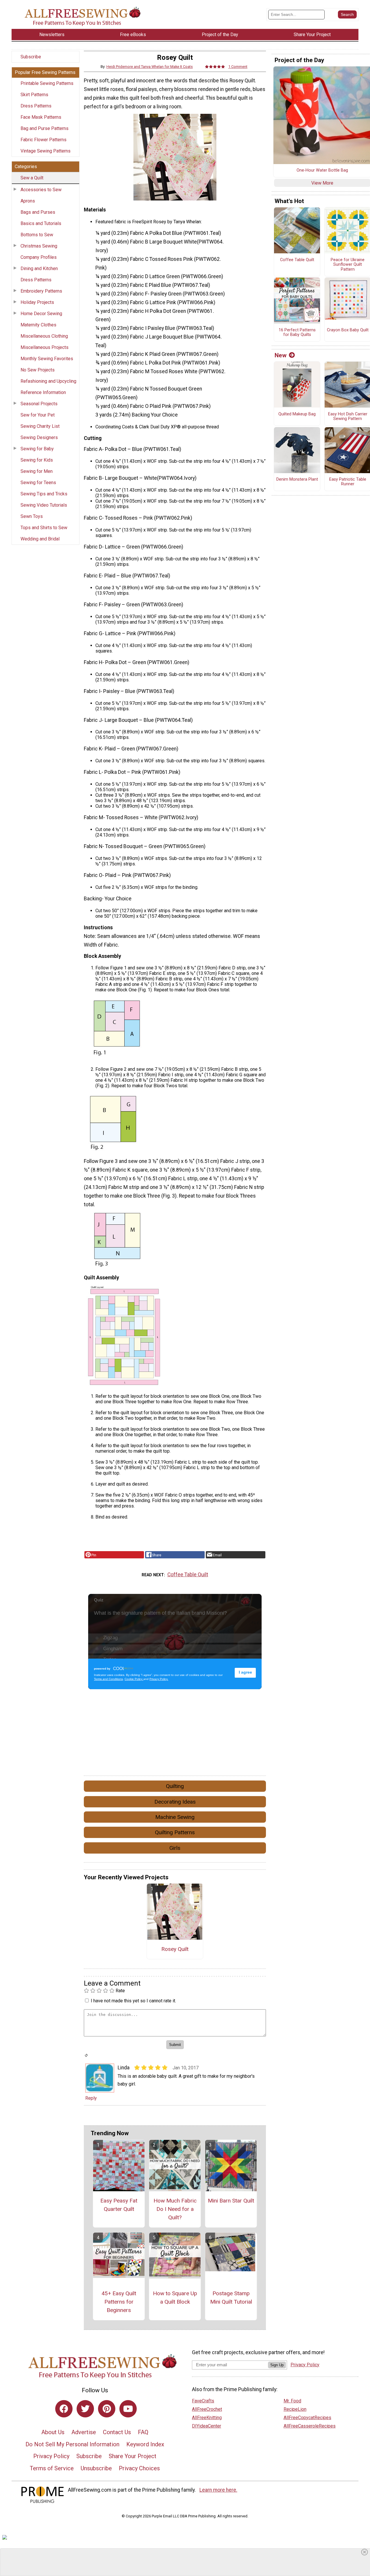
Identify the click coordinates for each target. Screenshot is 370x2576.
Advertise (84, 2432)
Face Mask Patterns (41, 117)
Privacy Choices (139, 2468)
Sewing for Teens (38, 483)
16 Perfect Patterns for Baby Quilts (297, 333)
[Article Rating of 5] (215, 67)
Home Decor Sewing (41, 314)
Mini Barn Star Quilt (231, 2201)
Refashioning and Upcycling (48, 381)
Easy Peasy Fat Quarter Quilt (119, 2205)
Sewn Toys (32, 516)
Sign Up (277, 2365)
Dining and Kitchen (39, 268)
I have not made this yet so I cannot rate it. (133, 2001)
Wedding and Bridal (40, 539)
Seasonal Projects (39, 404)
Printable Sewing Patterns (47, 83)
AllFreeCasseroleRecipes (310, 2426)
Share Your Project (133, 2456)
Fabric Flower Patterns (44, 140)
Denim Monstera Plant (297, 479)
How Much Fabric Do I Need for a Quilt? (175, 2209)
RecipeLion (295, 2409)
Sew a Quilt (32, 178)
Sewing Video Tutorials (44, 505)
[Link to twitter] (85, 2409)
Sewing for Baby (37, 449)
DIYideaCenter (207, 2426)
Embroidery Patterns (41, 291)
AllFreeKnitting (207, 2418)
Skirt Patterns (34, 95)
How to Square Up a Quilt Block (175, 2298)
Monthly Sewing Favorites (47, 359)
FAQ (143, 2432)
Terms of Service (52, 2468)
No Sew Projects (38, 370)
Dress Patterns (36, 106)
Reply (91, 2098)
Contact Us (117, 2432)
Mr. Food (292, 2401)
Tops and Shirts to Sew (44, 528)
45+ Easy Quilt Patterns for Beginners (119, 2302)
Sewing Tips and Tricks (44, 494)
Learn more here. (218, 2490)
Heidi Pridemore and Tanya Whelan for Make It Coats (150, 67)
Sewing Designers (39, 437)
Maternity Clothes (38, 325)
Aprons (28, 201)
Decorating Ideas (175, 1802)
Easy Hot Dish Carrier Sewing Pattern (348, 417)
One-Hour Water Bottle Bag (322, 170)
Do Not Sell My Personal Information (72, 2444)
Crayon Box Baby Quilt (348, 330)
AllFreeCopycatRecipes (307, 2418)
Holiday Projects (37, 302)
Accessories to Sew (41, 190)
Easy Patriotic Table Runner (348, 482)
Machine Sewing (175, 1817)
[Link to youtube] (128, 2409)
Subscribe (31, 57)
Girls (175, 1848)
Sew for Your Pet (38, 415)
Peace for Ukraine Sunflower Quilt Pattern (348, 265)
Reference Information (43, 392)
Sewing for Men (37, 471)
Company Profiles (39, 257)
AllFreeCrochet (207, 2409)
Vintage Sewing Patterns (46, 151)
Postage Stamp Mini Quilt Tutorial (231, 2298)
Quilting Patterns (175, 1832)
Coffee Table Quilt (188, 1575)
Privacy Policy (51, 2456)
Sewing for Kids (37, 460)
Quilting (175, 1786)
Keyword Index (145, 2444)
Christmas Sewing (39, 246)
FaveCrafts (203, 2401)
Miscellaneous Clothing (44, 336)
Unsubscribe (96, 2468)
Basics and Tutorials (41, 223)
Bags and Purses (38, 212)
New (281, 355)
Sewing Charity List (40, 426)
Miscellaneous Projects (45, 347)
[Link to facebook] (64, 2409)
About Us (53, 2432)
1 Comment (238, 67)
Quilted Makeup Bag (297, 414)
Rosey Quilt (175, 1949)
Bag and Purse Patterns (45, 128)
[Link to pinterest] (107, 2409)
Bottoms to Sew (37, 235)
